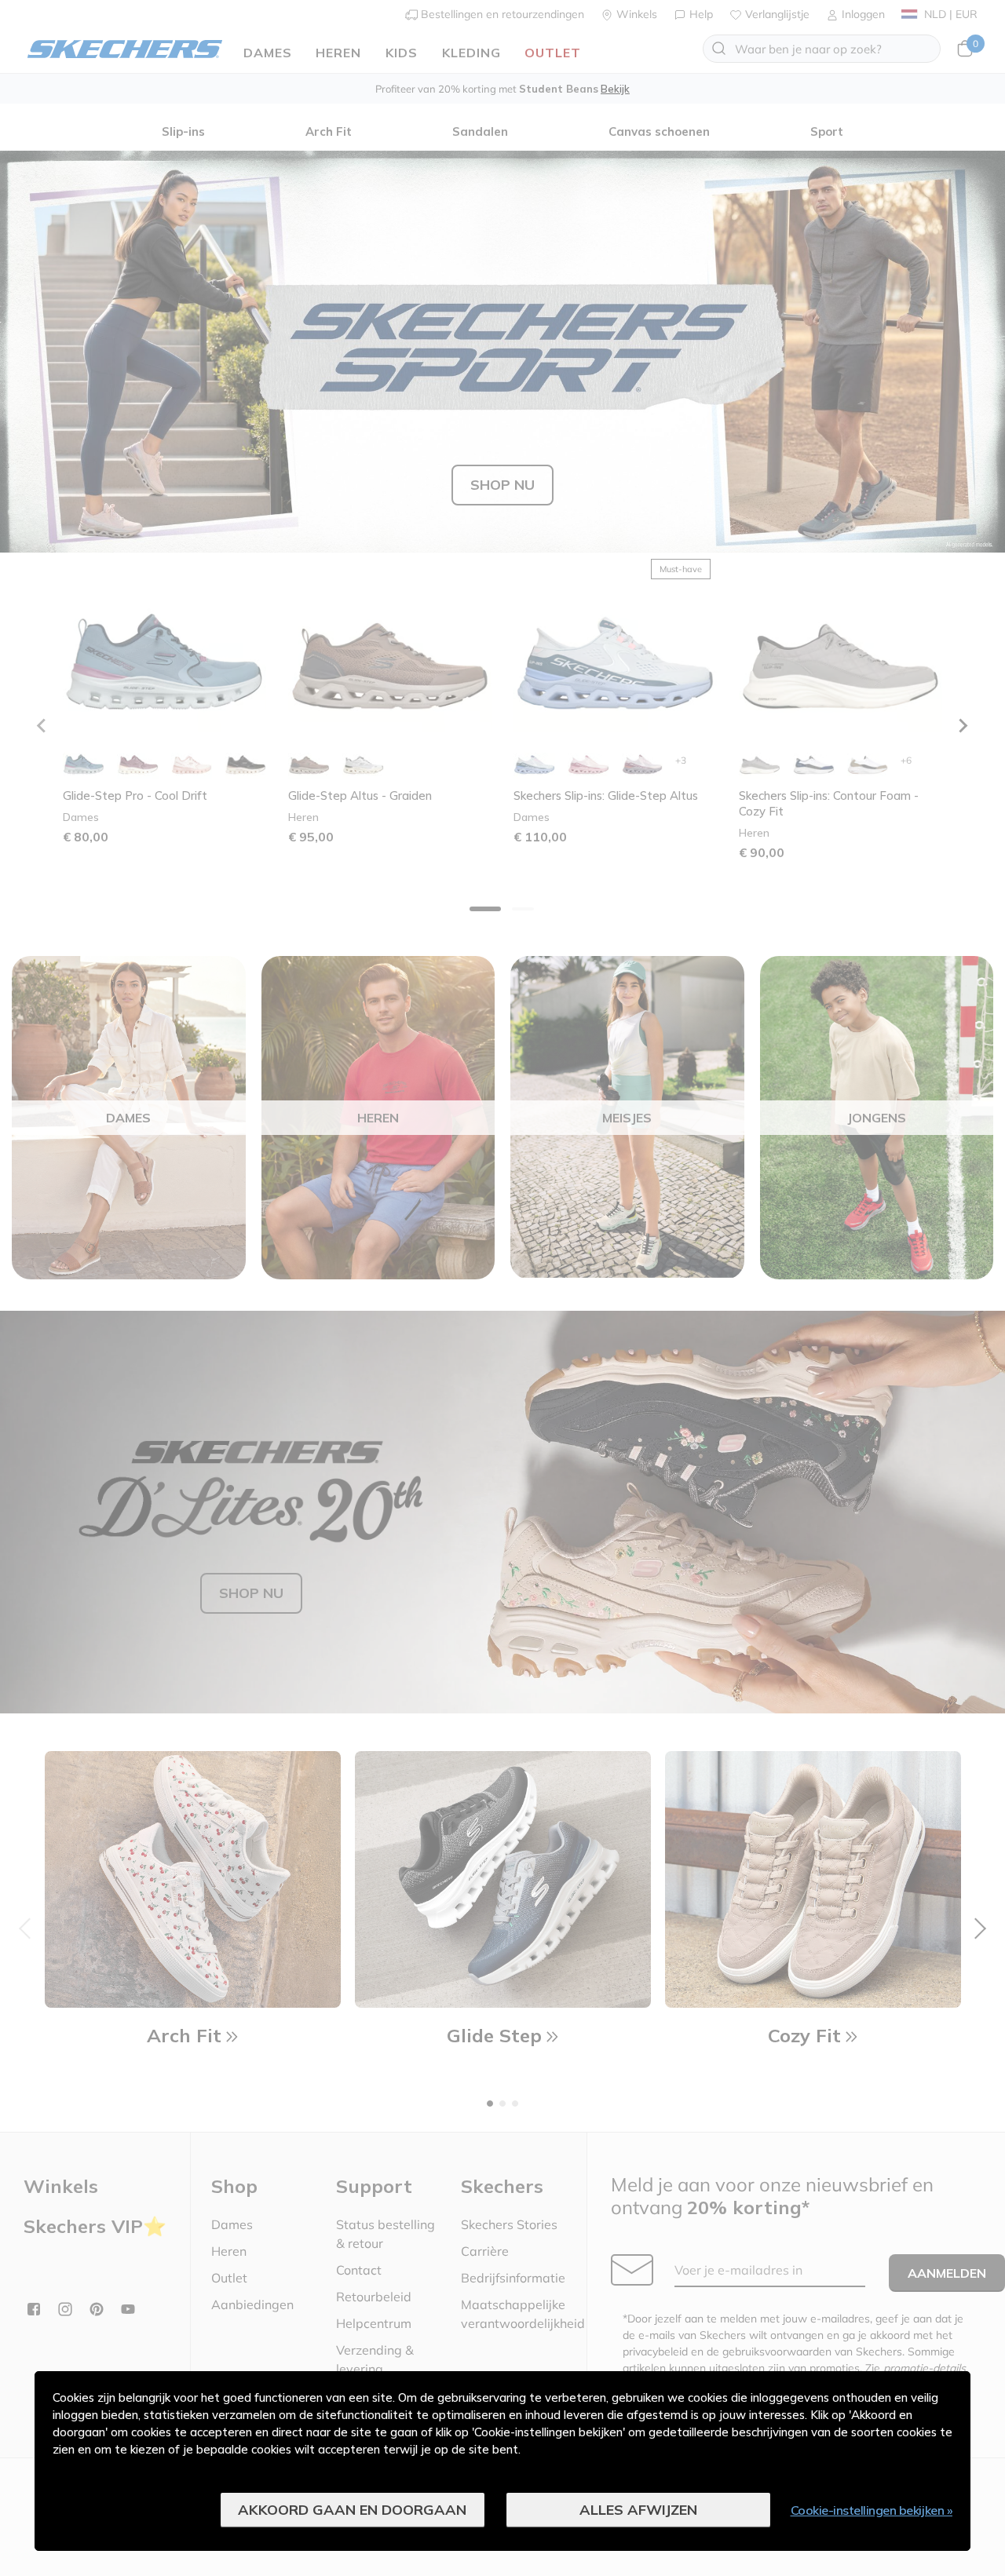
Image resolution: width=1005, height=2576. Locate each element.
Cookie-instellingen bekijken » (872, 2510)
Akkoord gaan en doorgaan (352, 2510)
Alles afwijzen (638, 2510)
